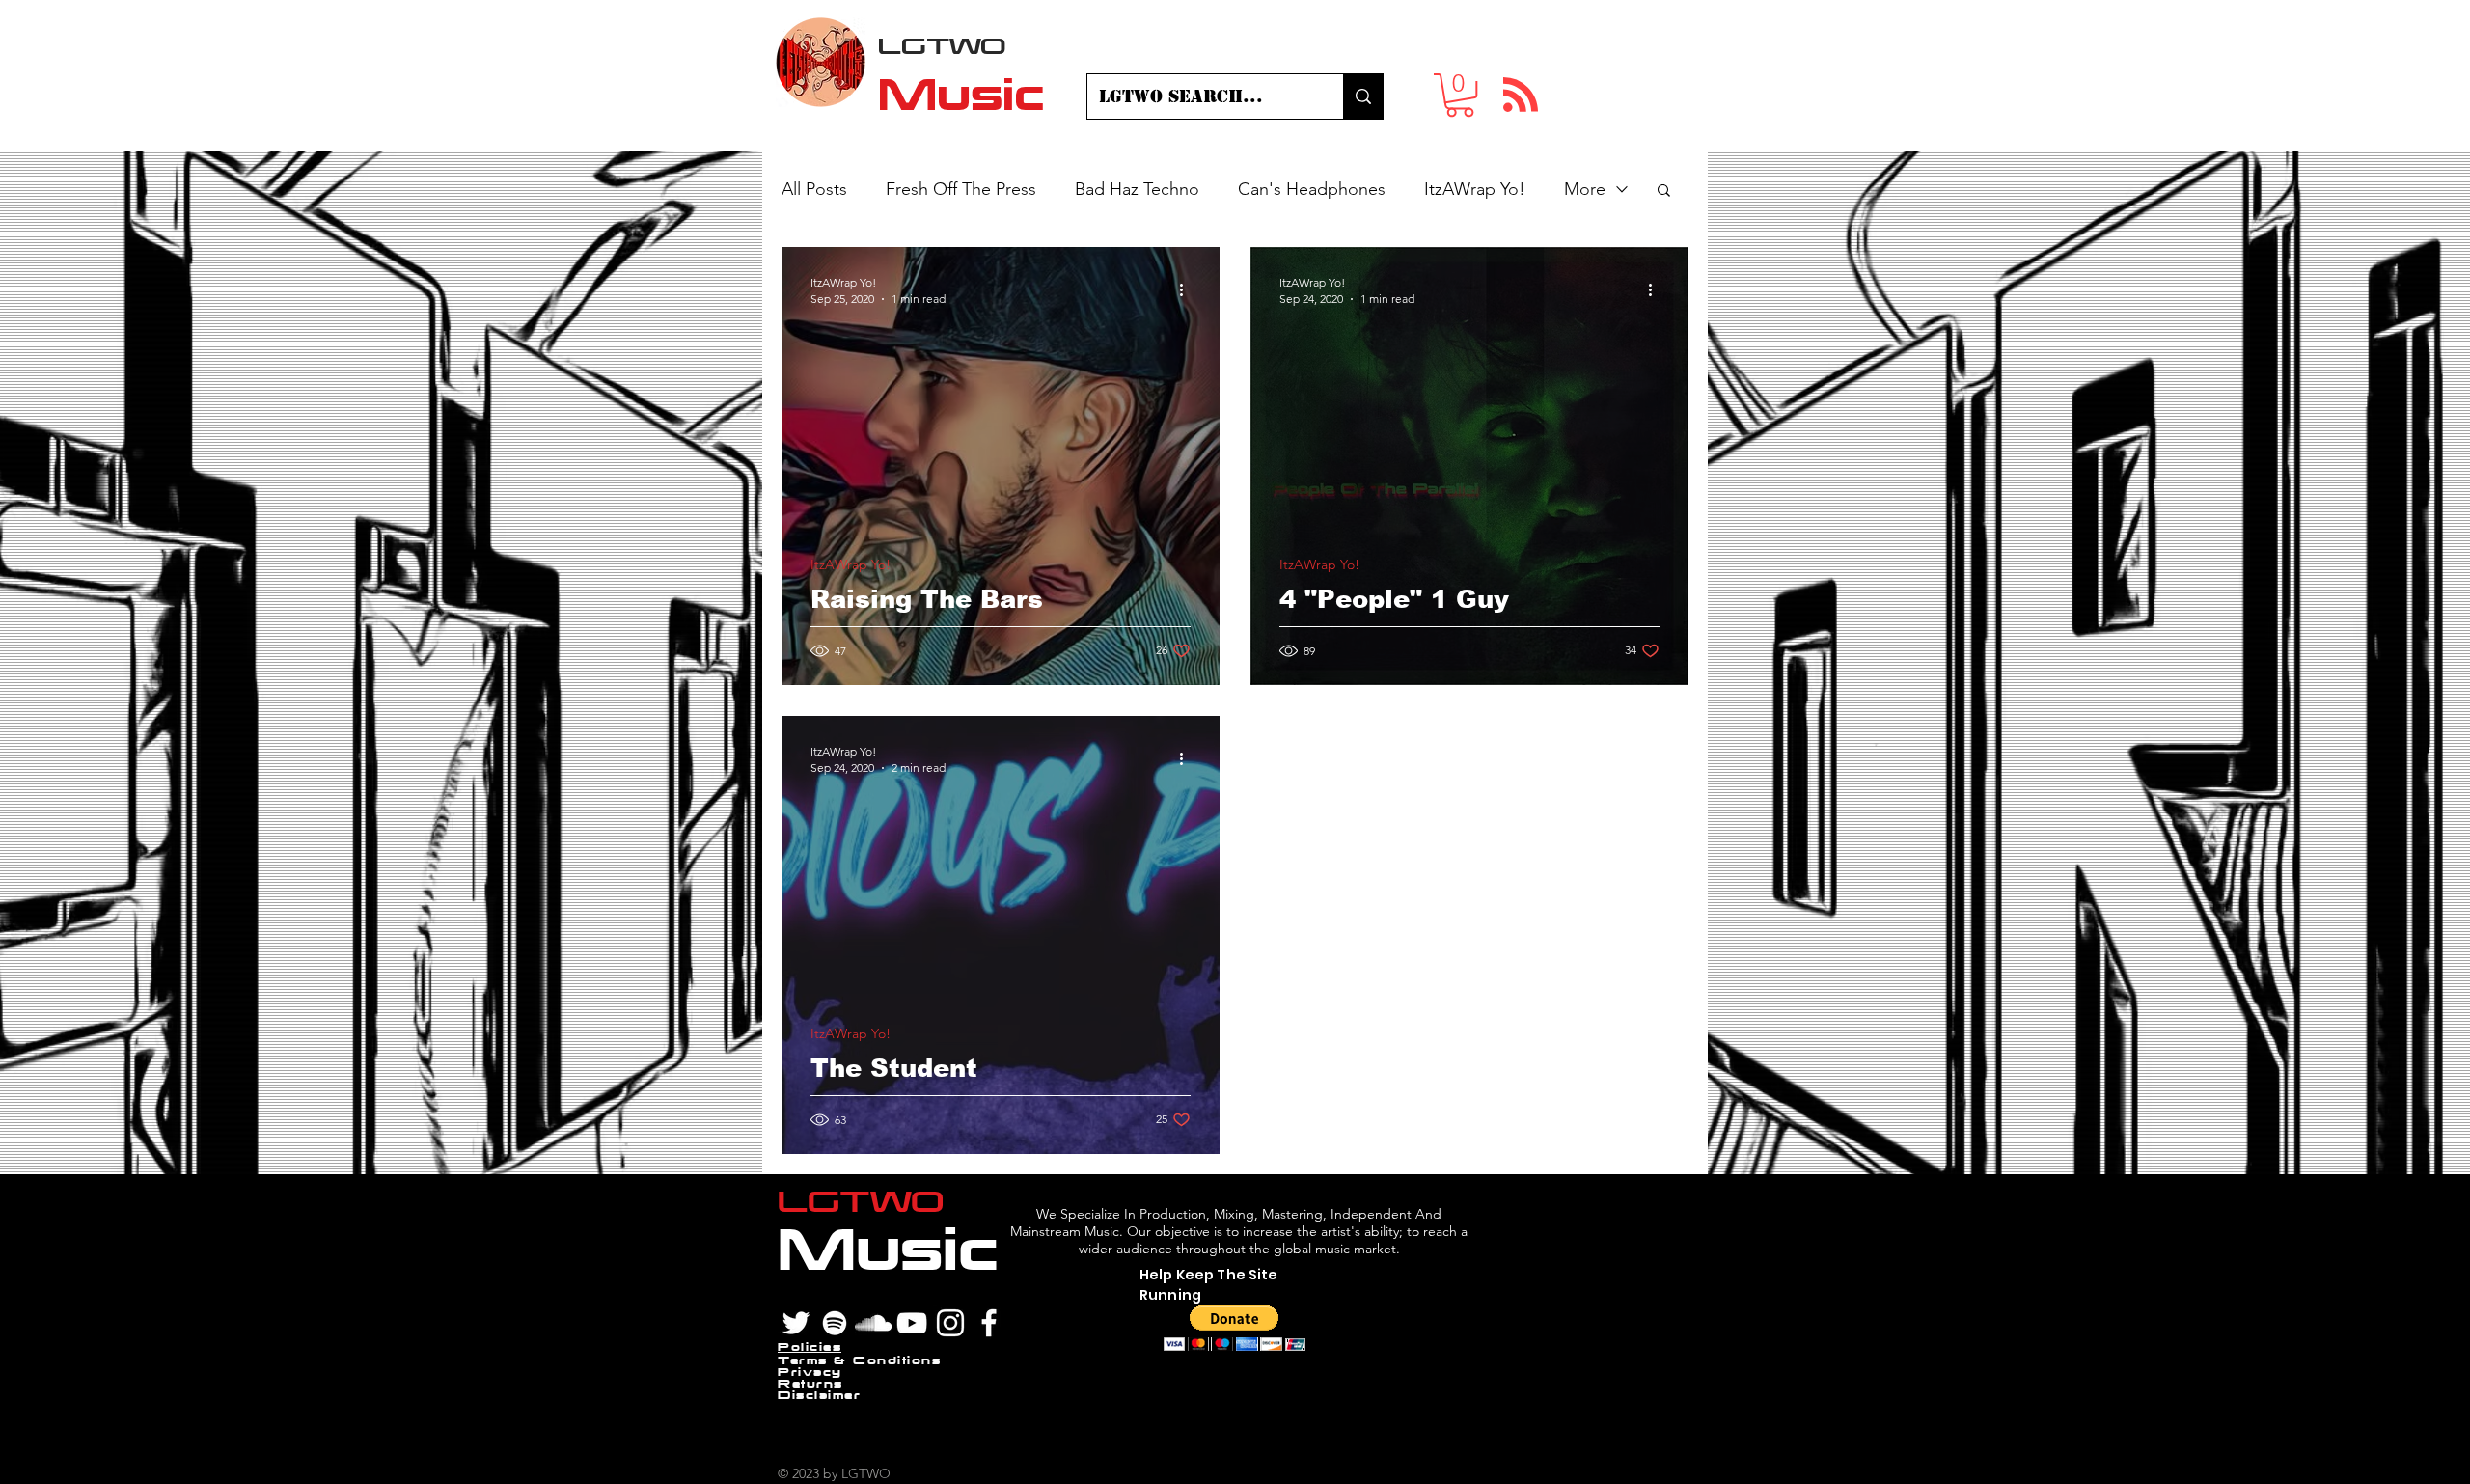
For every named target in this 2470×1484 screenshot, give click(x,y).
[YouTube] (912, 1323)
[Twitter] (796, 1323)
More (1585, 189)
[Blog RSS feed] (1521, 96)
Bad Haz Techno (1137, 189)
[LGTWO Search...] (1363, 96)
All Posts (814, 189)
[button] (1460, 95)
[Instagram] (950, 1323)
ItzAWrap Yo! (1475, 189)
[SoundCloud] (873, 1323)
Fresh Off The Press (961, 189)
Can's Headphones (1312, 189)
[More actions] (1188, 289)
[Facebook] (989, 1323)
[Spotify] (835, 1323)
